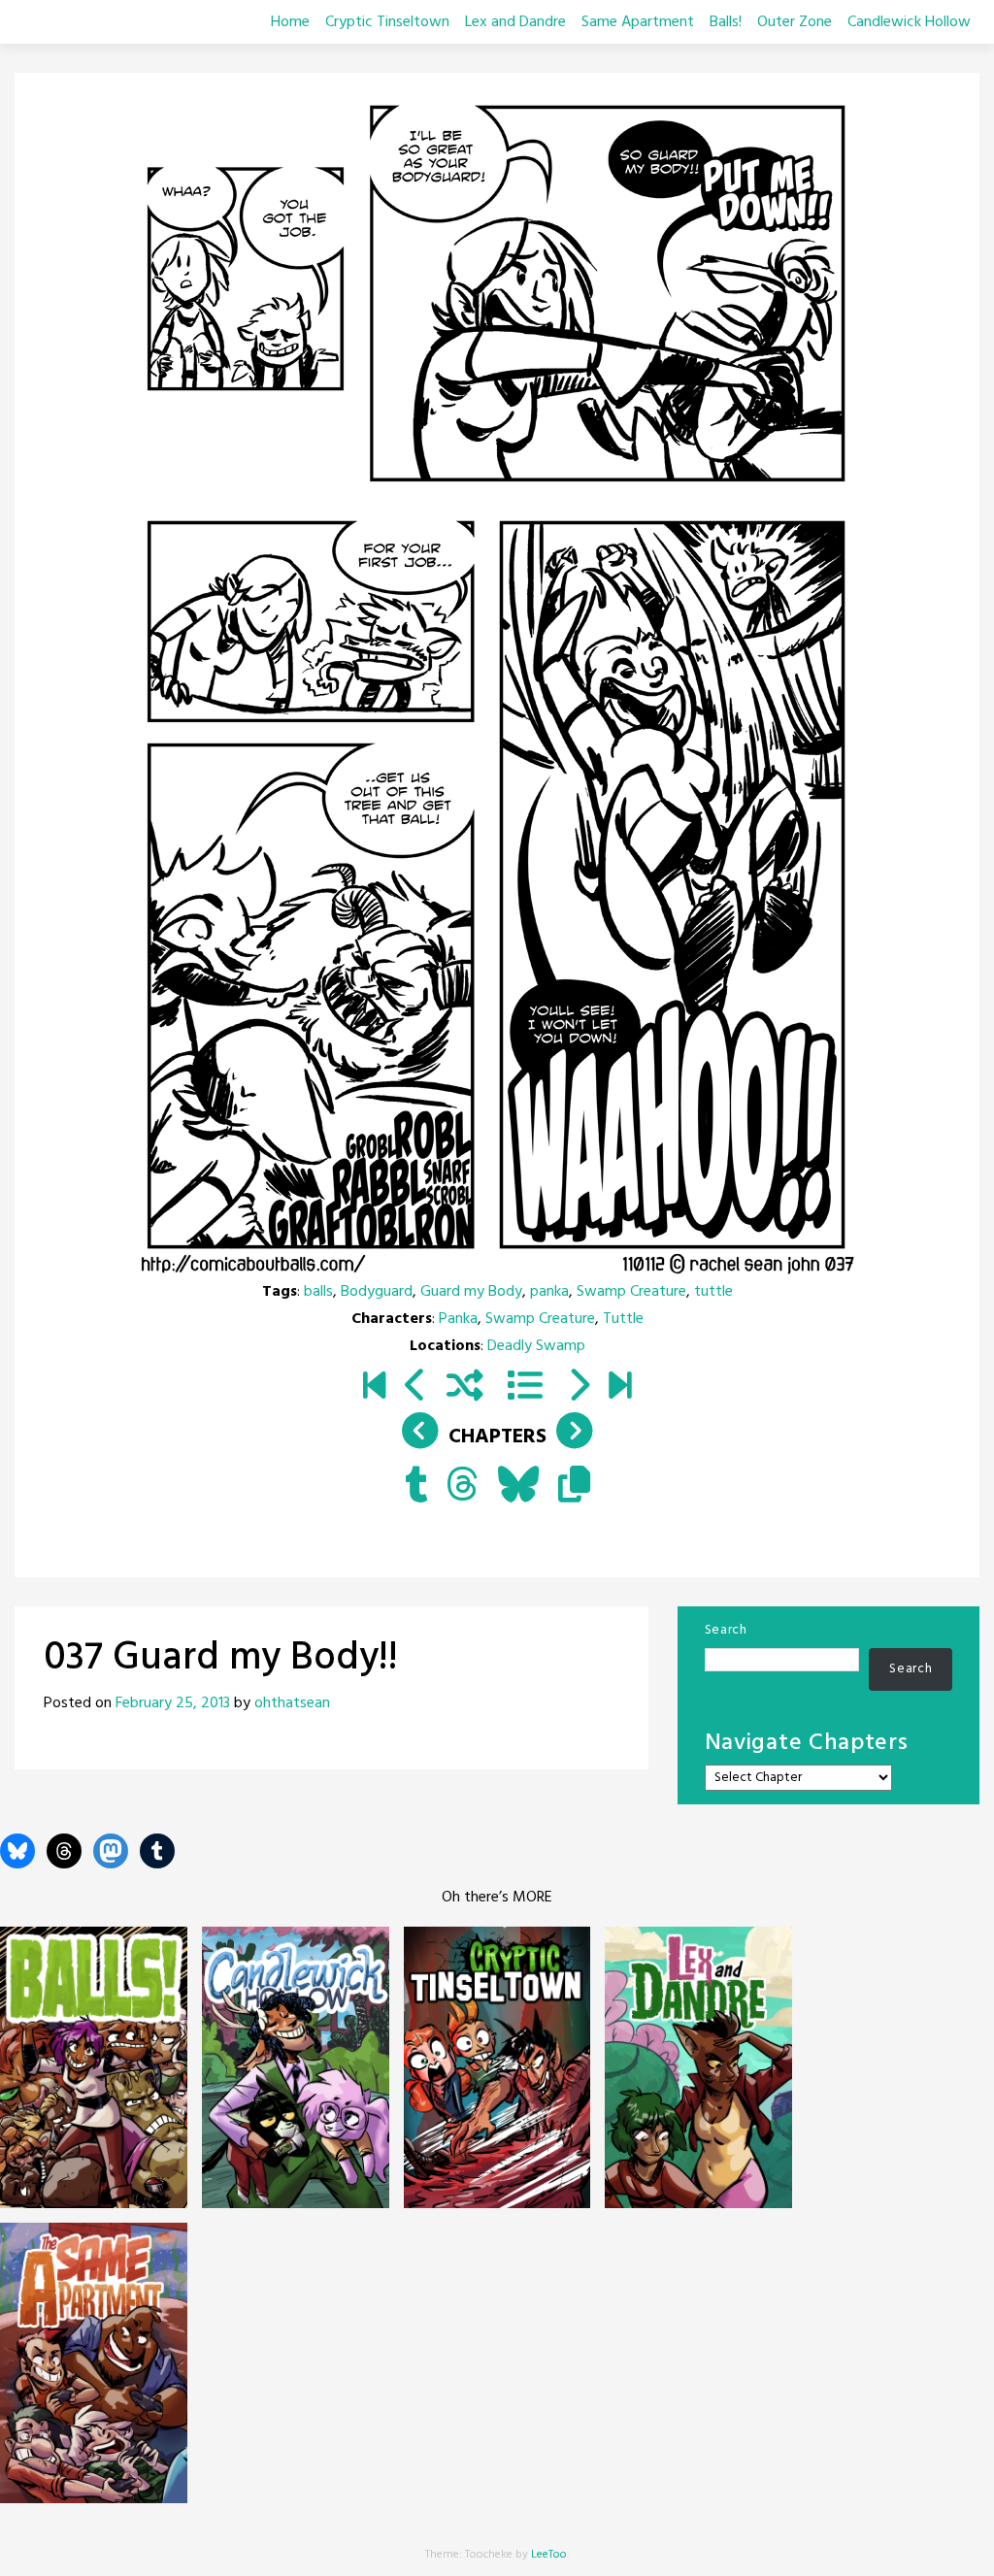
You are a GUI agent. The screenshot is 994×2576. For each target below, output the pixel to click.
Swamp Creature (631, 1292)
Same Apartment (638, 22)
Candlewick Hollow (909, 22)
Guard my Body (471, 1292)
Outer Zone (795, 22)
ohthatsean (292, 1703)
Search (726, 1630)
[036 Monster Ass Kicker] (416, 1388)
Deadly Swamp (536, 1346)
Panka (458, 1319)
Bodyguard (377, 1292)
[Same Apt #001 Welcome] (374, 1388)
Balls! (726, 22)
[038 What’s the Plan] (578, 1388)
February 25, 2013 (173, 1703)
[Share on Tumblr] (416, 1487)
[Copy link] (574, 1487)
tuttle (713, 1292)
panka (549, 1292)
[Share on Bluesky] (518, 1487)
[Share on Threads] (463, 1487)
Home (290, 22)
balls (318, 1292)
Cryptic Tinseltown (387, 22)
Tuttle (623, 1319)
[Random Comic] (465, 1388)
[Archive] (525, 1388)
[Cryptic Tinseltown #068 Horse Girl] (620, 1388)
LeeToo (549, 2555)
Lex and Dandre (515, 22)
